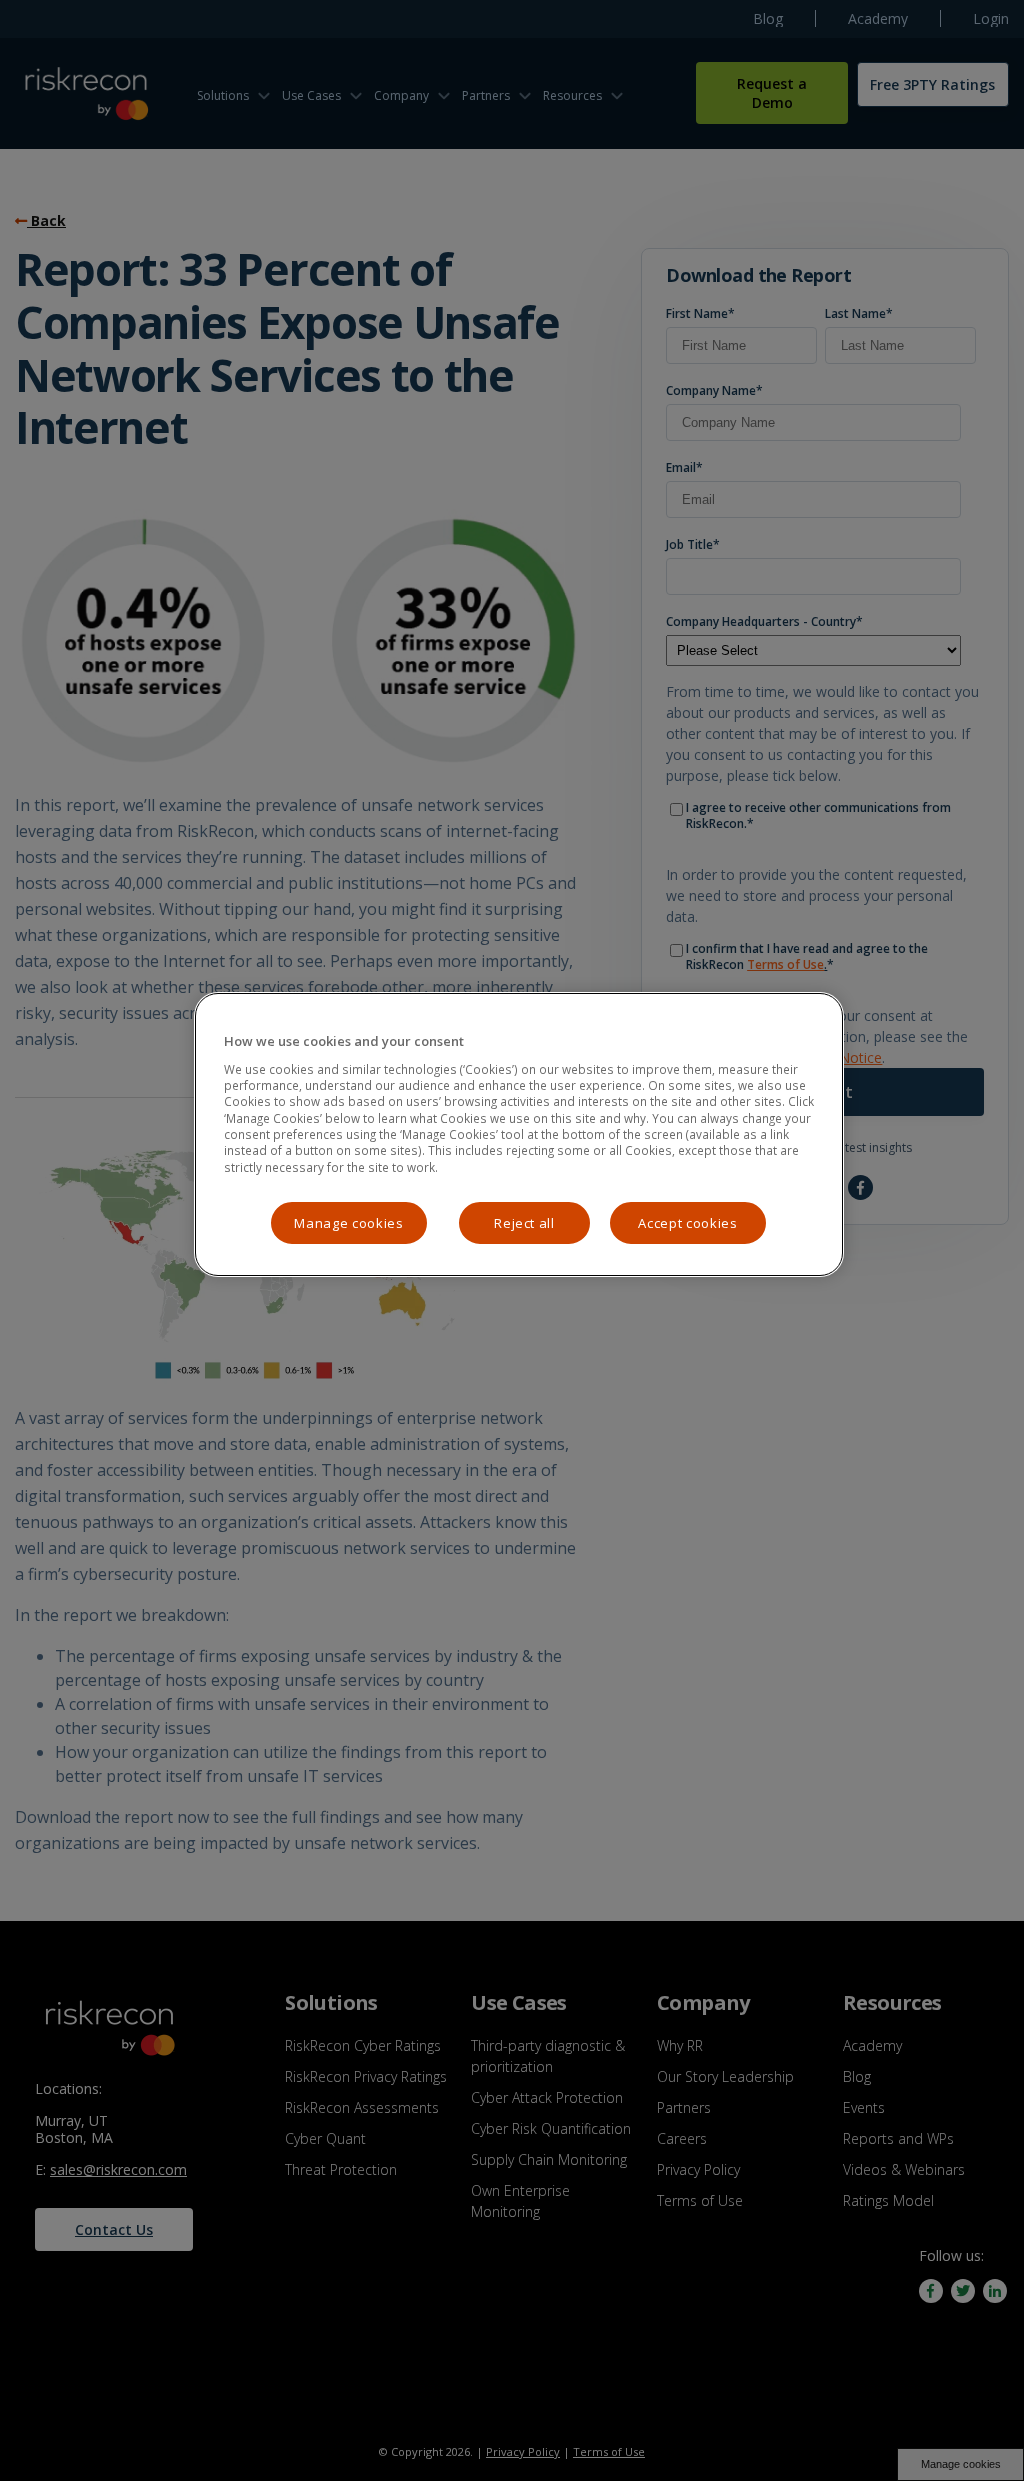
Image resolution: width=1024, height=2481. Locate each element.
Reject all (524, 1223)
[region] (519, 1134)
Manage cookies (348, 1223)
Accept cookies (687, 1223)
